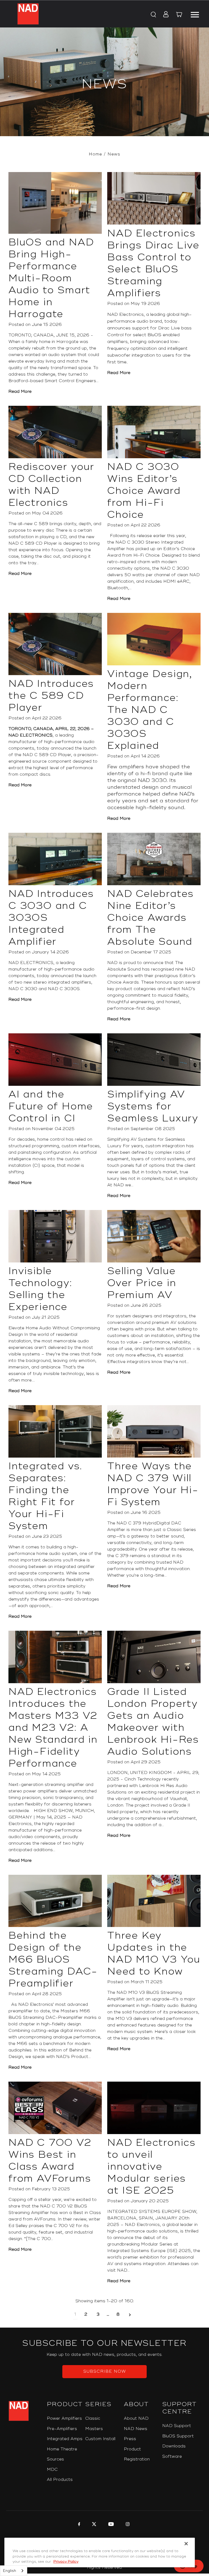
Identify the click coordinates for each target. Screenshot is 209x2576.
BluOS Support (178, 2436)
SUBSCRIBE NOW (105, 2371)
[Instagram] (127, 2525)
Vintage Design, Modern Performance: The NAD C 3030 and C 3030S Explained (150, 710)
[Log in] (164, 15)
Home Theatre (62, 2449)
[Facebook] (79, 2525)
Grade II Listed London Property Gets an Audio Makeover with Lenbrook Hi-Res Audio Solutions (153, 1722)
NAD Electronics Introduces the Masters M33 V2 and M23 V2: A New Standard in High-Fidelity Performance (53, 1728)
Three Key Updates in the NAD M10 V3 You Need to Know (154, 1954)
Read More (20, 392)
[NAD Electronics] (28, 14)
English (10, 2571)
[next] (130, 2315)
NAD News (136, 2429)
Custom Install (100, 2439)
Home (95, 154)
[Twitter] (93, 2525)
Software (172, 2457)
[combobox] (14, 2571)
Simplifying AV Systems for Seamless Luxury (153, 1106)
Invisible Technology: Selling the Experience (40, 1289)
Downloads (174, 2446)
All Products (60, 2480)
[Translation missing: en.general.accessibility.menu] (195, 14)
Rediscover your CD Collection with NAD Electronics (51, 485)
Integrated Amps (65, 2439)
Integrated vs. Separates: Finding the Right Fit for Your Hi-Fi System (45, 1496)
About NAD (136, 2418)
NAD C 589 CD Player (47, 755)
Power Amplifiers (64, 2418)
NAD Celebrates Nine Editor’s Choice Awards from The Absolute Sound (150, 918)
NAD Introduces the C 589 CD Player (51, 696)
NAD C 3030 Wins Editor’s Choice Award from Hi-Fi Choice (144, 491)
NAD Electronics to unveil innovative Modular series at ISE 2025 (151, 2167)
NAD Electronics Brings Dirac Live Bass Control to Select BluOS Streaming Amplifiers (153, 263)
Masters (94, 2429)
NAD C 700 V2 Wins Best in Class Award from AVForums (50, 2161)
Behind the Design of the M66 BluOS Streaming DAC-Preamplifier (53, 1960)
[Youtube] (110, 2525)
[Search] (153, 15)
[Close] (186, 2544)
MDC (52, 2470)
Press (130, 2439)
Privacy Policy (66, 2562)
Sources (55, 2459)
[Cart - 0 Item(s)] (179, 15)
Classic (93, 2418)
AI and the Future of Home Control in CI (51, 1106)
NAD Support (177, 2426)
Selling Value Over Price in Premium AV (142, 1283)
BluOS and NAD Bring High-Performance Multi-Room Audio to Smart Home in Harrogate (51, 278)
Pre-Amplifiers (62, 2429)
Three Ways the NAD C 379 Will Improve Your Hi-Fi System (153, 1484)
